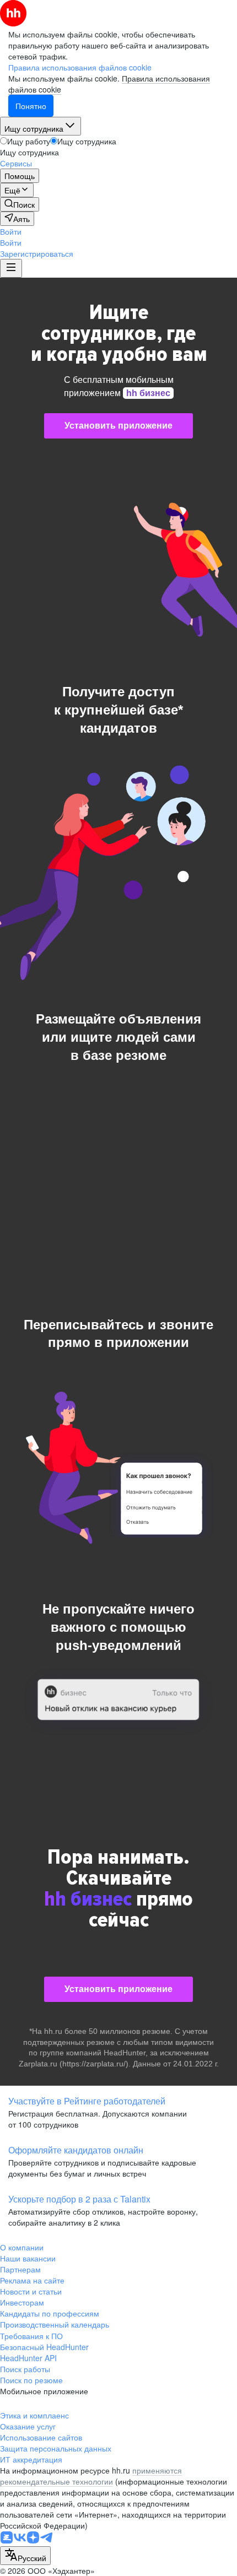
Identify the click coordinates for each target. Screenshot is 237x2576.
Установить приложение (118, 426)
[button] (11, 231)
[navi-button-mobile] (11, 268)
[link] (20, 204)
